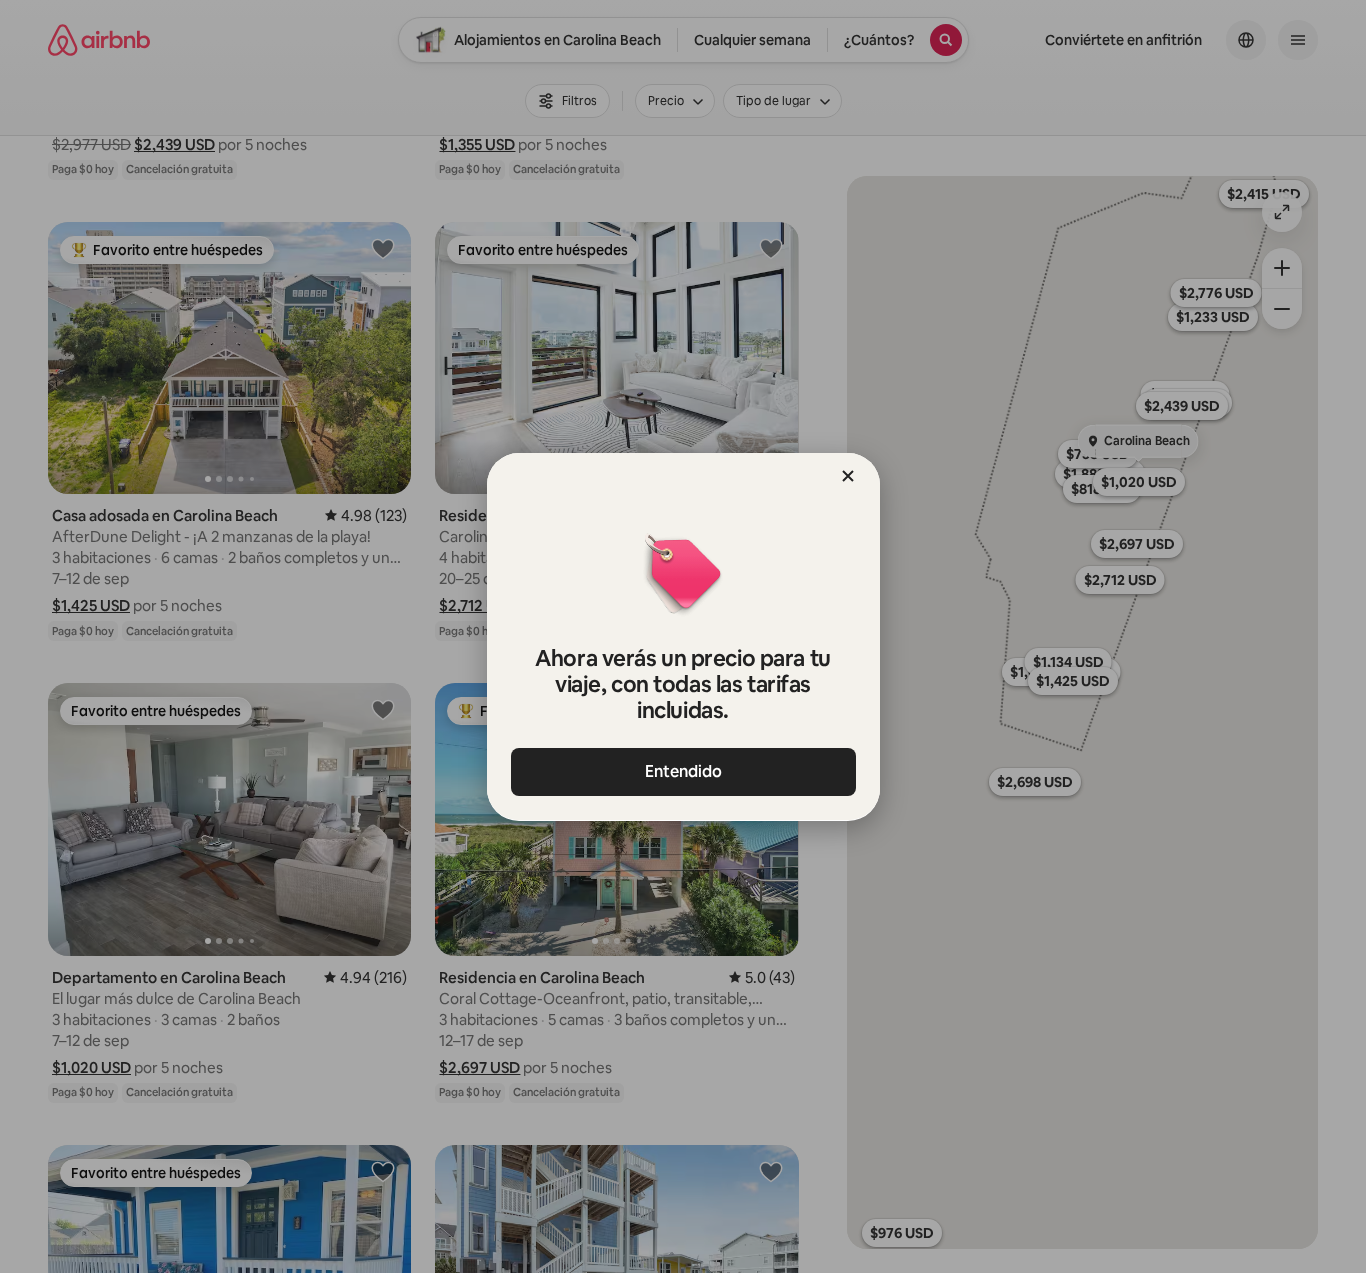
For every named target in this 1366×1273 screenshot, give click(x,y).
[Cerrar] (848, 476)
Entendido (683, 771)
